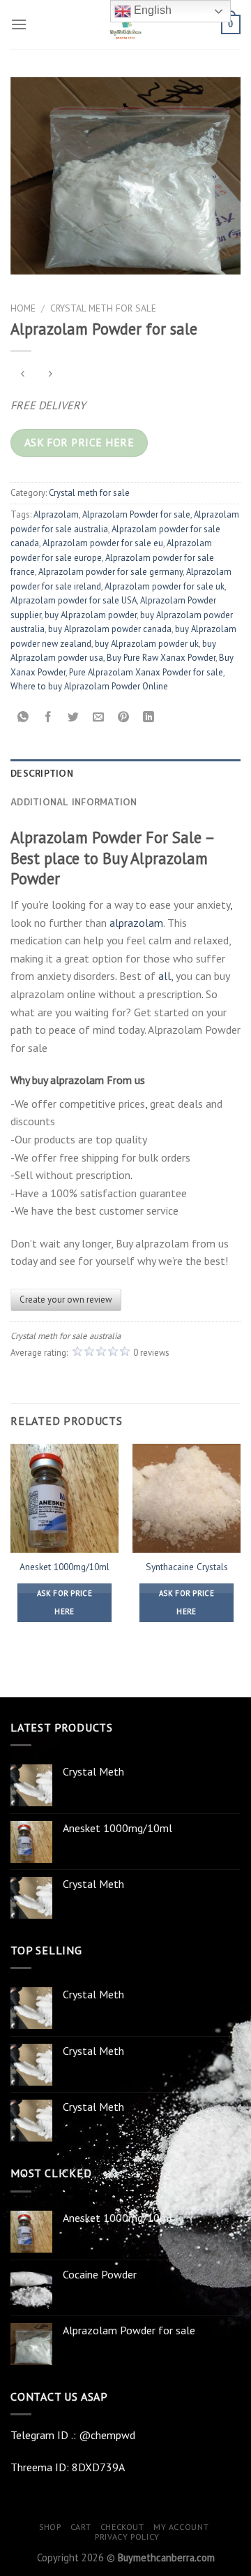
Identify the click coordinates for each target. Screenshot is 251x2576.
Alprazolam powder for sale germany (111, 572)
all (165, 976)
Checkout (122, 2527)
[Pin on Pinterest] (124, 718)
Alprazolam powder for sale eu (103, 543)
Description (42, 773)
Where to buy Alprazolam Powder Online (89, 686)
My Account (181, 2527)
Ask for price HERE (79, 442)
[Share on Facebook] (48, 718)
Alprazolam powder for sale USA (74, 600)
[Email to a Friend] (99, 718)
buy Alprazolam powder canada (110, 629)
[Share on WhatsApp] (23, 718)
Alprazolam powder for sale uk (165, 586)
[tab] (125, 773)
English (151, 10)
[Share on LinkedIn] (149, 718)
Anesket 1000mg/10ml (64, 1567)
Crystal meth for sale (103, 308)
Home (23, 308)
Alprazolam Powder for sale (136, 514)
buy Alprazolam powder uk (147, 644)
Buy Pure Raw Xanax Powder (161, 658)
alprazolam (136, 923)
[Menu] (19, 24)
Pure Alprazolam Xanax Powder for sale (146, 672)
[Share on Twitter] (74, 718)
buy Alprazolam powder (91, 615)
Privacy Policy (127, 2537)
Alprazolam (56, 514)
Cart (81, 2527)
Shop (50, 2527)
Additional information (74, 802)
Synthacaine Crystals (187, 1567)
